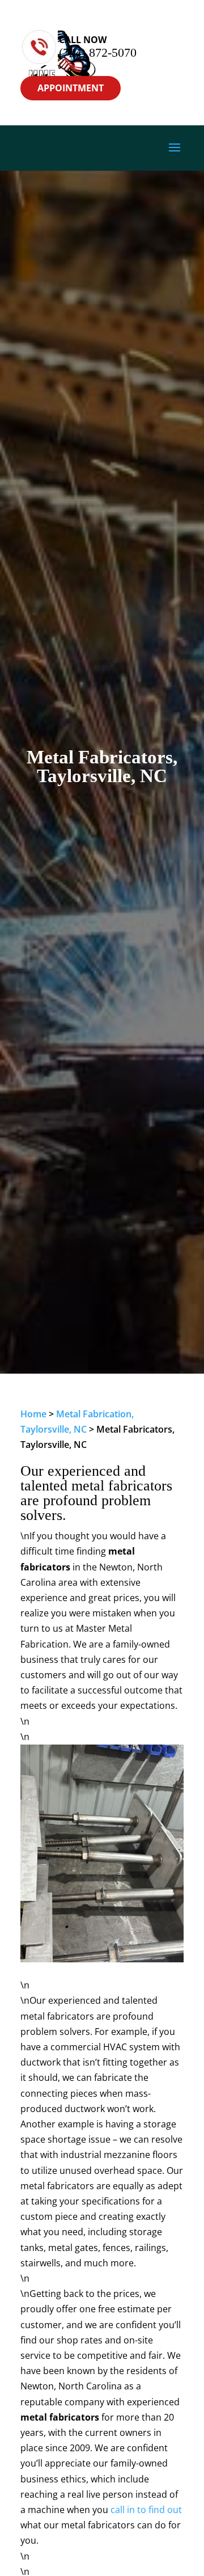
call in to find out (146, 2510)
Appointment (71, 88)
